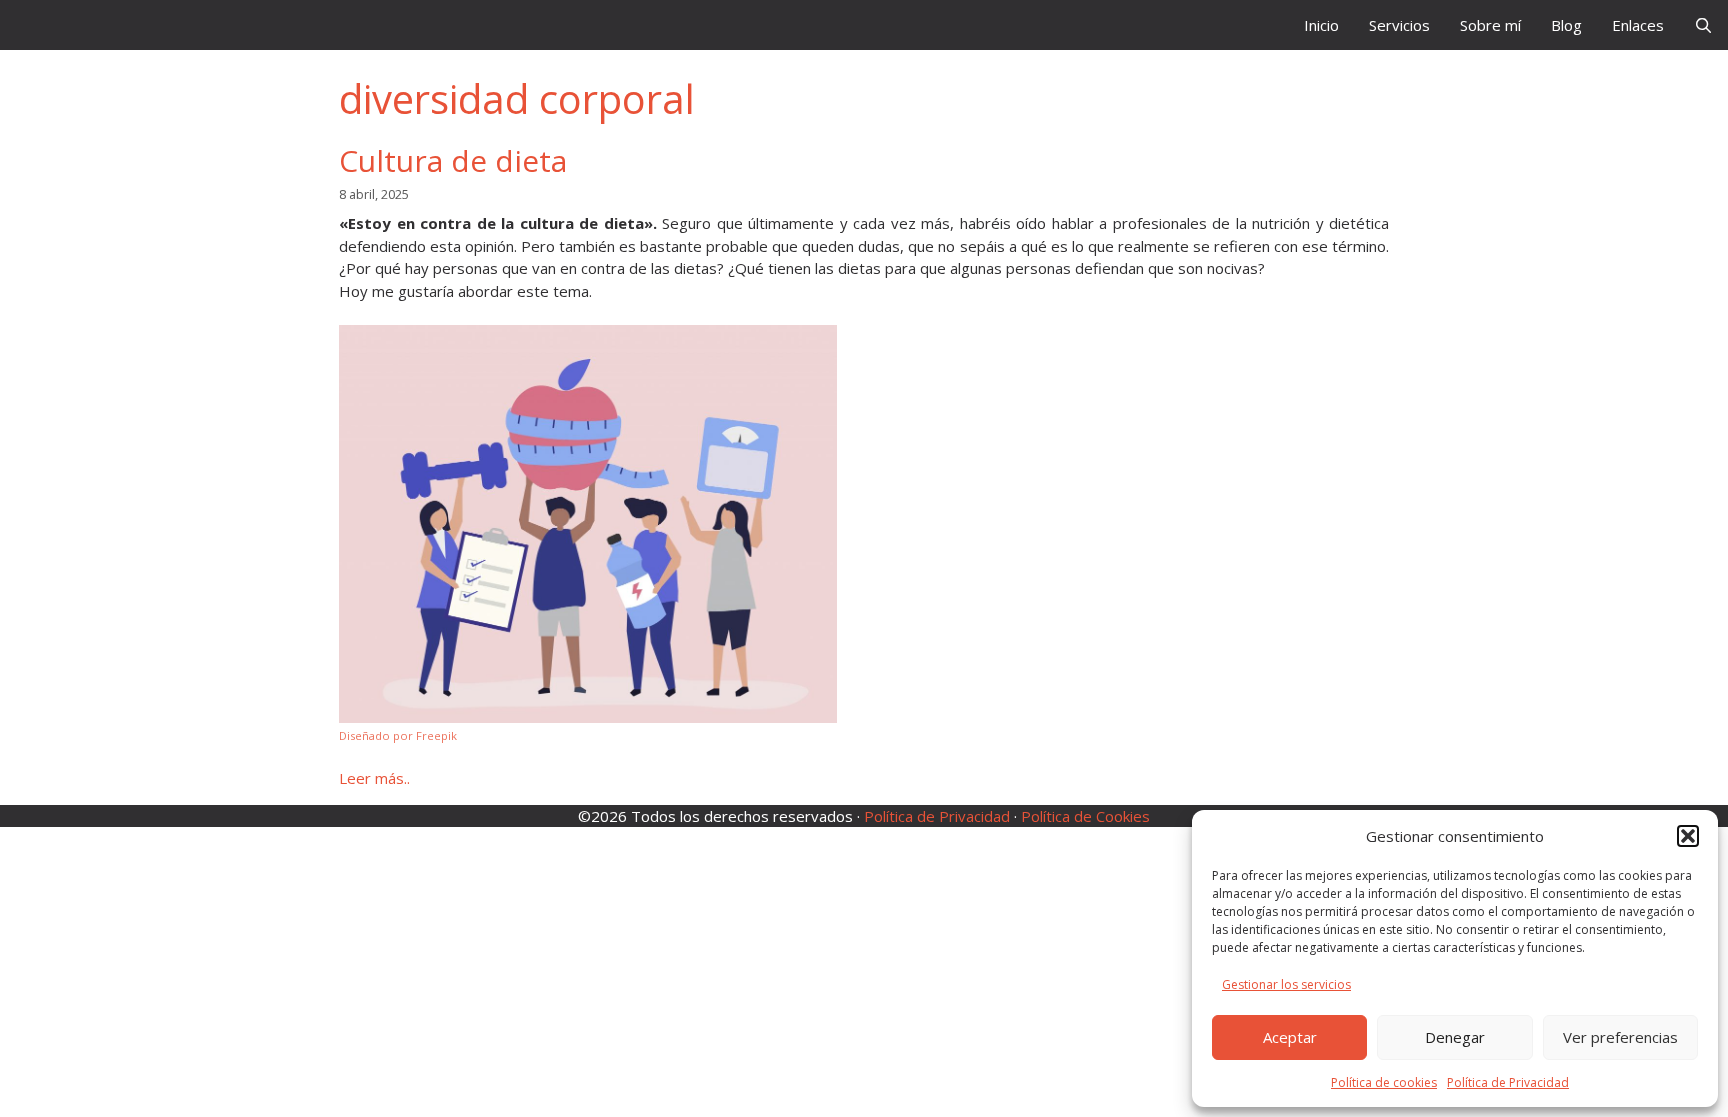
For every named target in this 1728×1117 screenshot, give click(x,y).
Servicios (1399, 25)
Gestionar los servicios (1286, 984)
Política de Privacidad (1508, 1082)
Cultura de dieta (453, 160)
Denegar (1455, 1037)
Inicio (1321, 25)
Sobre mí (1490, 25)
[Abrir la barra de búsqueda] (1703, 25)
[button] (1688, 836)
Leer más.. (374, 778)
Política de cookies (1384, 1082)
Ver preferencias (1620, 1037)
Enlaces (1638, 25)
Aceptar (1290, 1037)
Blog (1566, 25)
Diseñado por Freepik (398, 735)
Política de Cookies (1085, 816)
